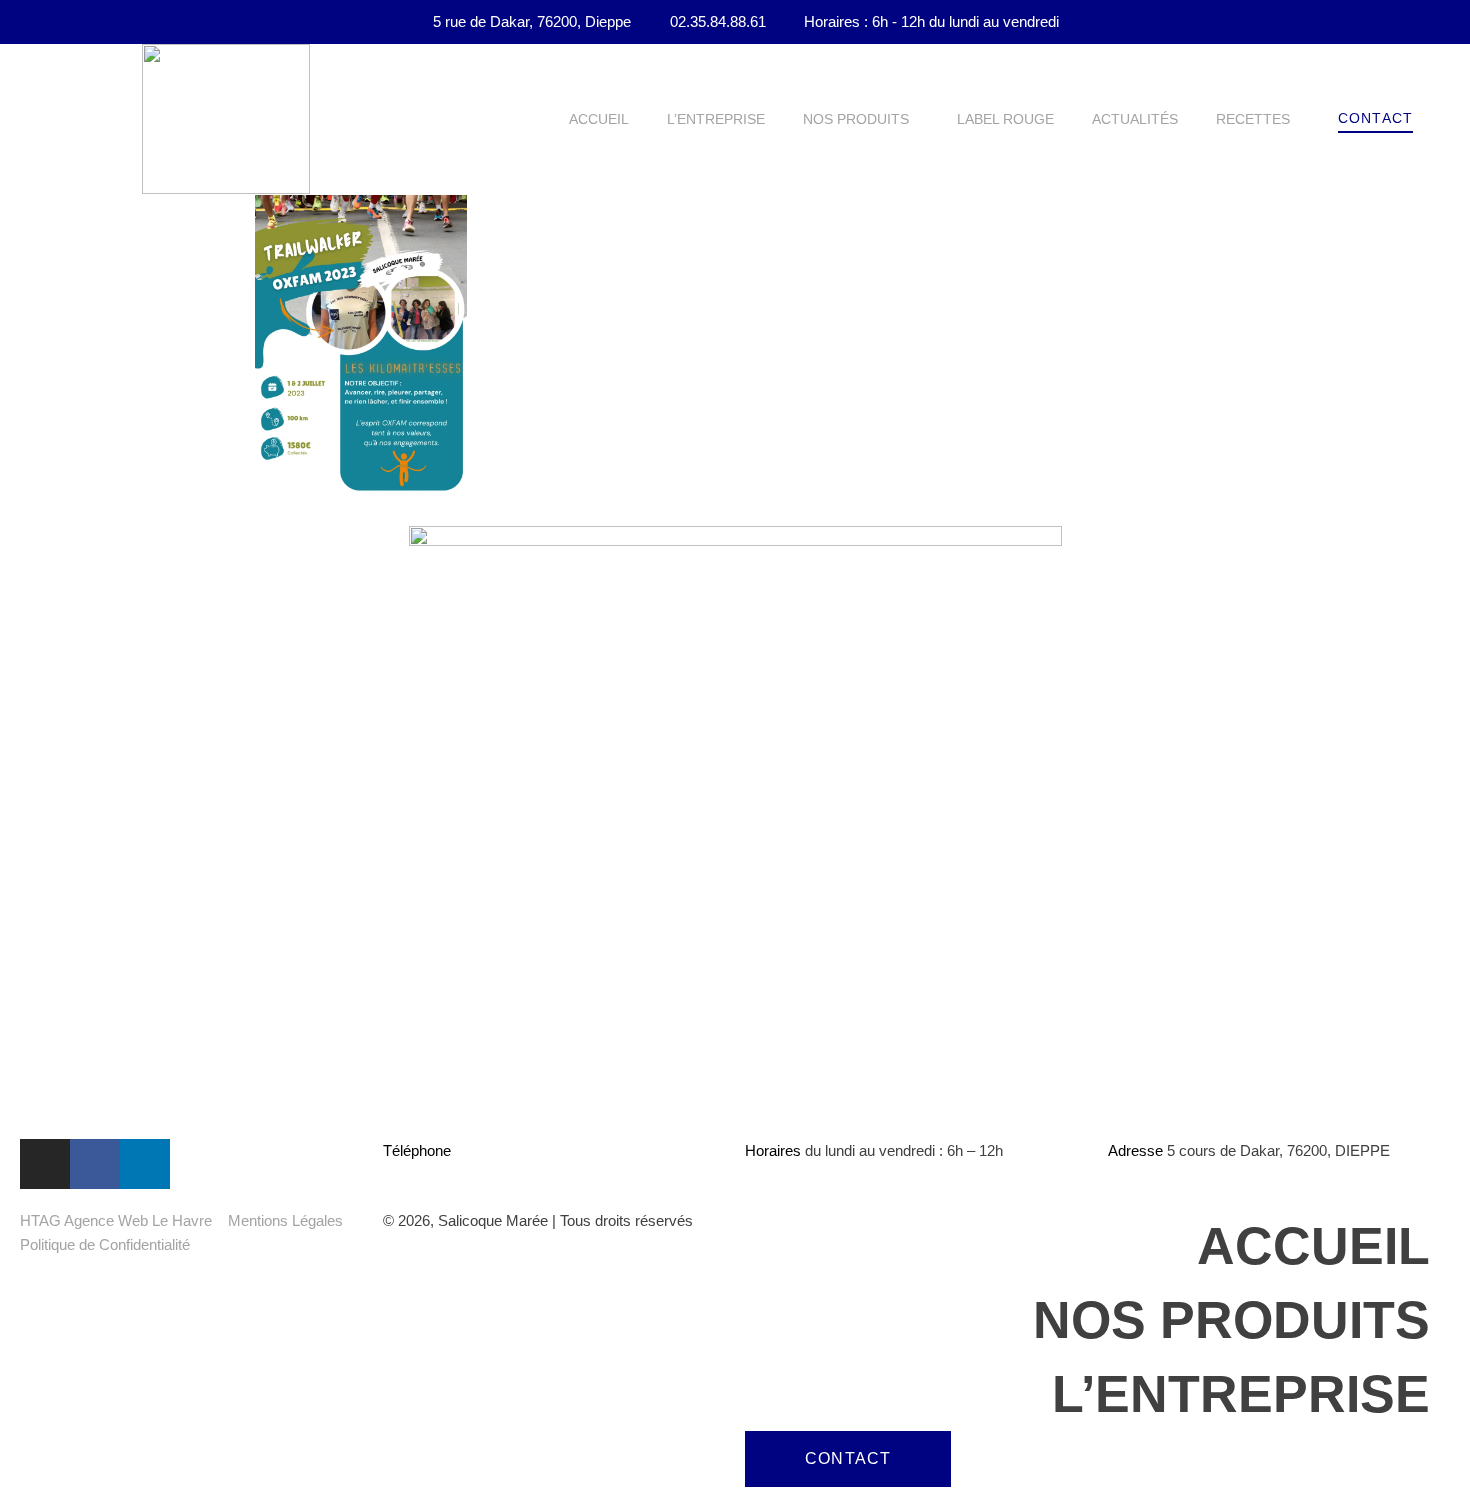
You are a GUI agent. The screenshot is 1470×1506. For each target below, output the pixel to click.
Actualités (1135, 119)
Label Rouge (1005, 119)
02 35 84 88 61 (503, 1150)
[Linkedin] (145, 1164)
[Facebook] (95, 1164)
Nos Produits (856, 119)
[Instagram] (45, 1164)
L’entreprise (716, 119)
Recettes (1253, 119)
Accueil (599, 119)
